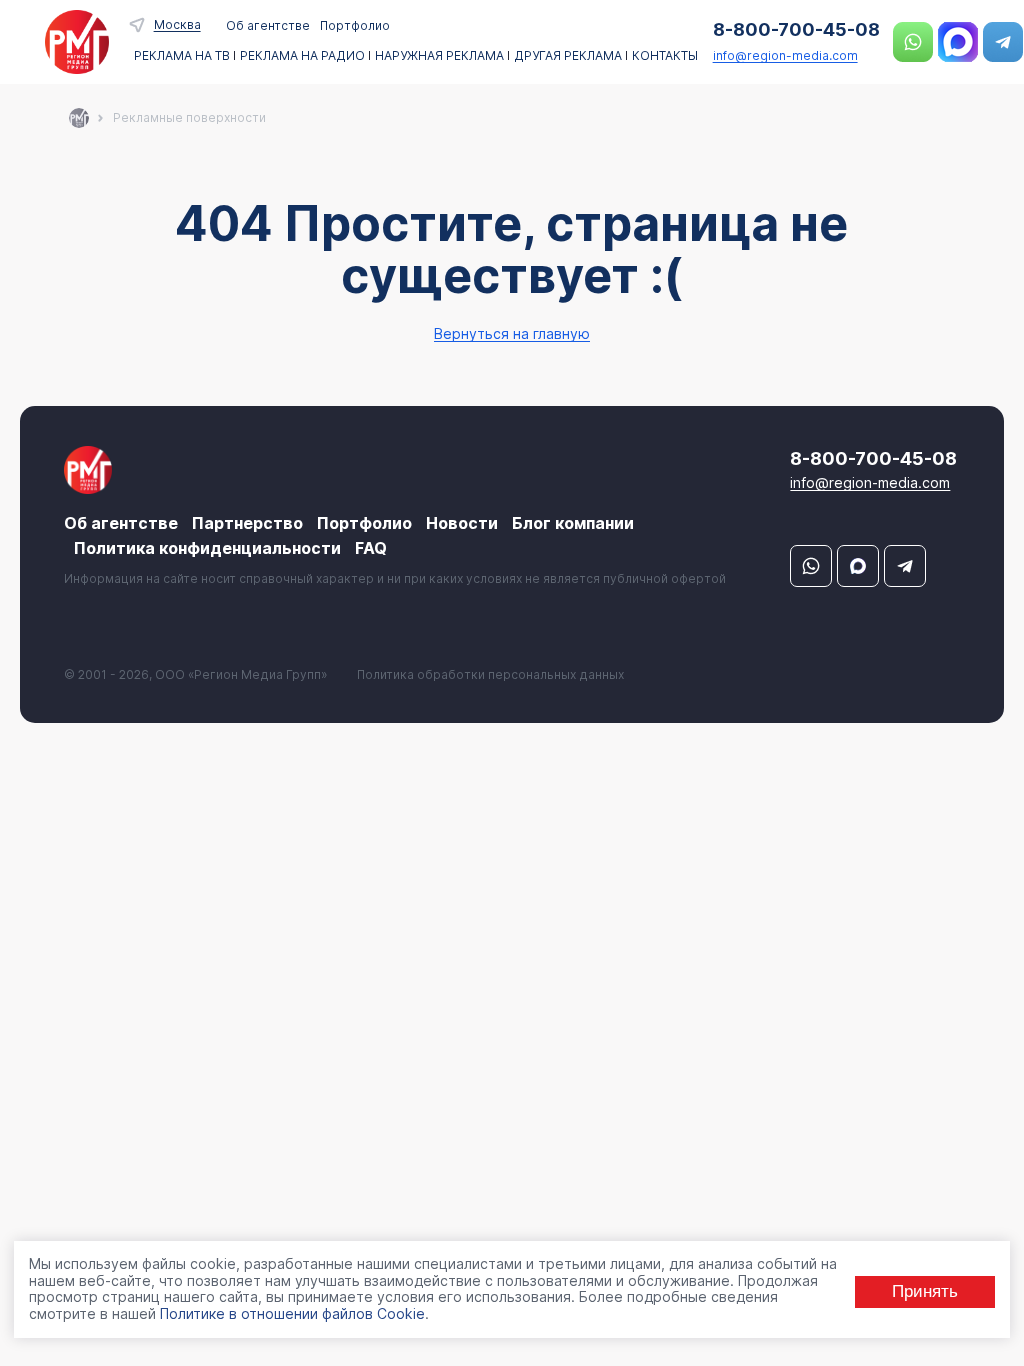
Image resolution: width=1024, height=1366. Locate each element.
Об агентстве (268, 25)
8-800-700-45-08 (796, 29)
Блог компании (573, 523)
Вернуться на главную (512, 333)
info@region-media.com (785, 55)
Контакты (665, 56)
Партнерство (247, 523)
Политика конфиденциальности (207, 548)
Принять (925, 1291)
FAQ (371, 548)
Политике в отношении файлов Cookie (292, 1313)
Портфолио (355, 25)
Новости (462, 523)
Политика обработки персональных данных (490, 674)
